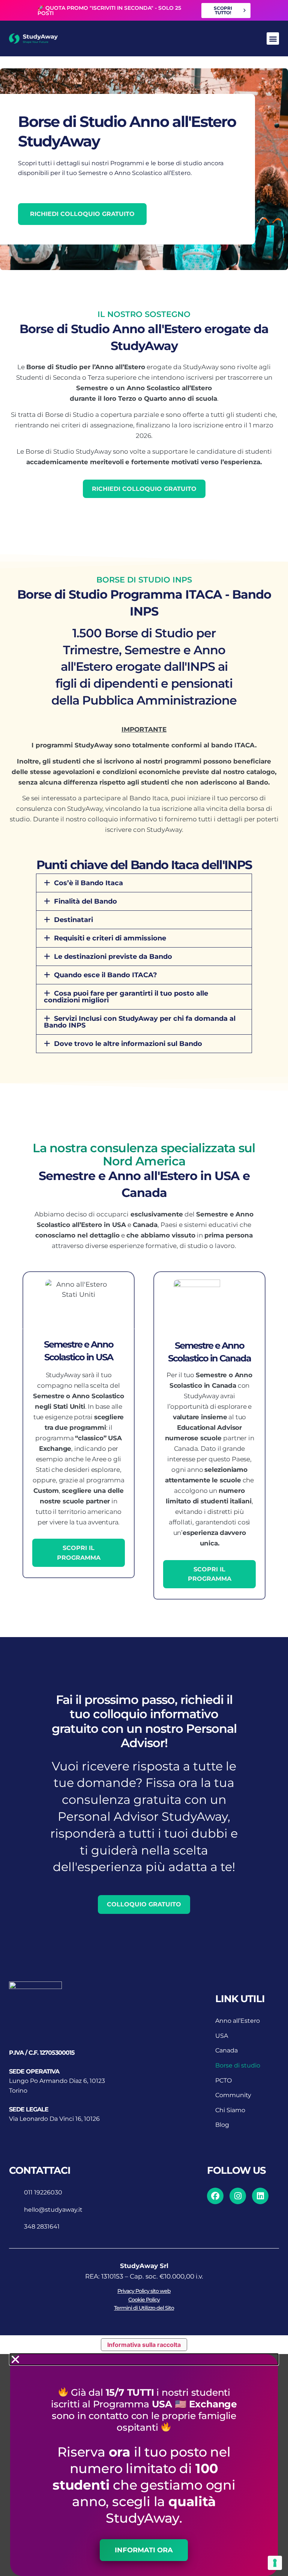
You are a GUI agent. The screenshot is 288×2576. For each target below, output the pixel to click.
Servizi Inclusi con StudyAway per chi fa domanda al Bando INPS (140, 1022)
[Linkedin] (260, 2196)
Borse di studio (238, 2065)
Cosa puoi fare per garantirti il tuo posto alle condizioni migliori (126, 997)
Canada (226, 2050)
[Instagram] (238, 2196)
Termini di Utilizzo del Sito (144, 2308)
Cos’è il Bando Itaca (88, 883)
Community (233, 2095)
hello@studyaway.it (53, 2210)
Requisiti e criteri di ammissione (110, 938)
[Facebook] (215, 2196)
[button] (273, 38)
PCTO (223, 2080)
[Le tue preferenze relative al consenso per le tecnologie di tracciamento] (275, 2563)
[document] (144, 2465)
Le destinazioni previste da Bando (113, 957)
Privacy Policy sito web (144, 2291)
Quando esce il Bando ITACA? (106, 975)
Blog (222, 2125)
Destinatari (73, 920)
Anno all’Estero (238, 2021)
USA (222, 2036)
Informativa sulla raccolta (144, 2345)
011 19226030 (43, 2192)
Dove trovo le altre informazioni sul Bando (128, 1044)
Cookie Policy (144, 2300)
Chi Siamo (230, 2110)
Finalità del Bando (85, 901)
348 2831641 (42, 2227)
